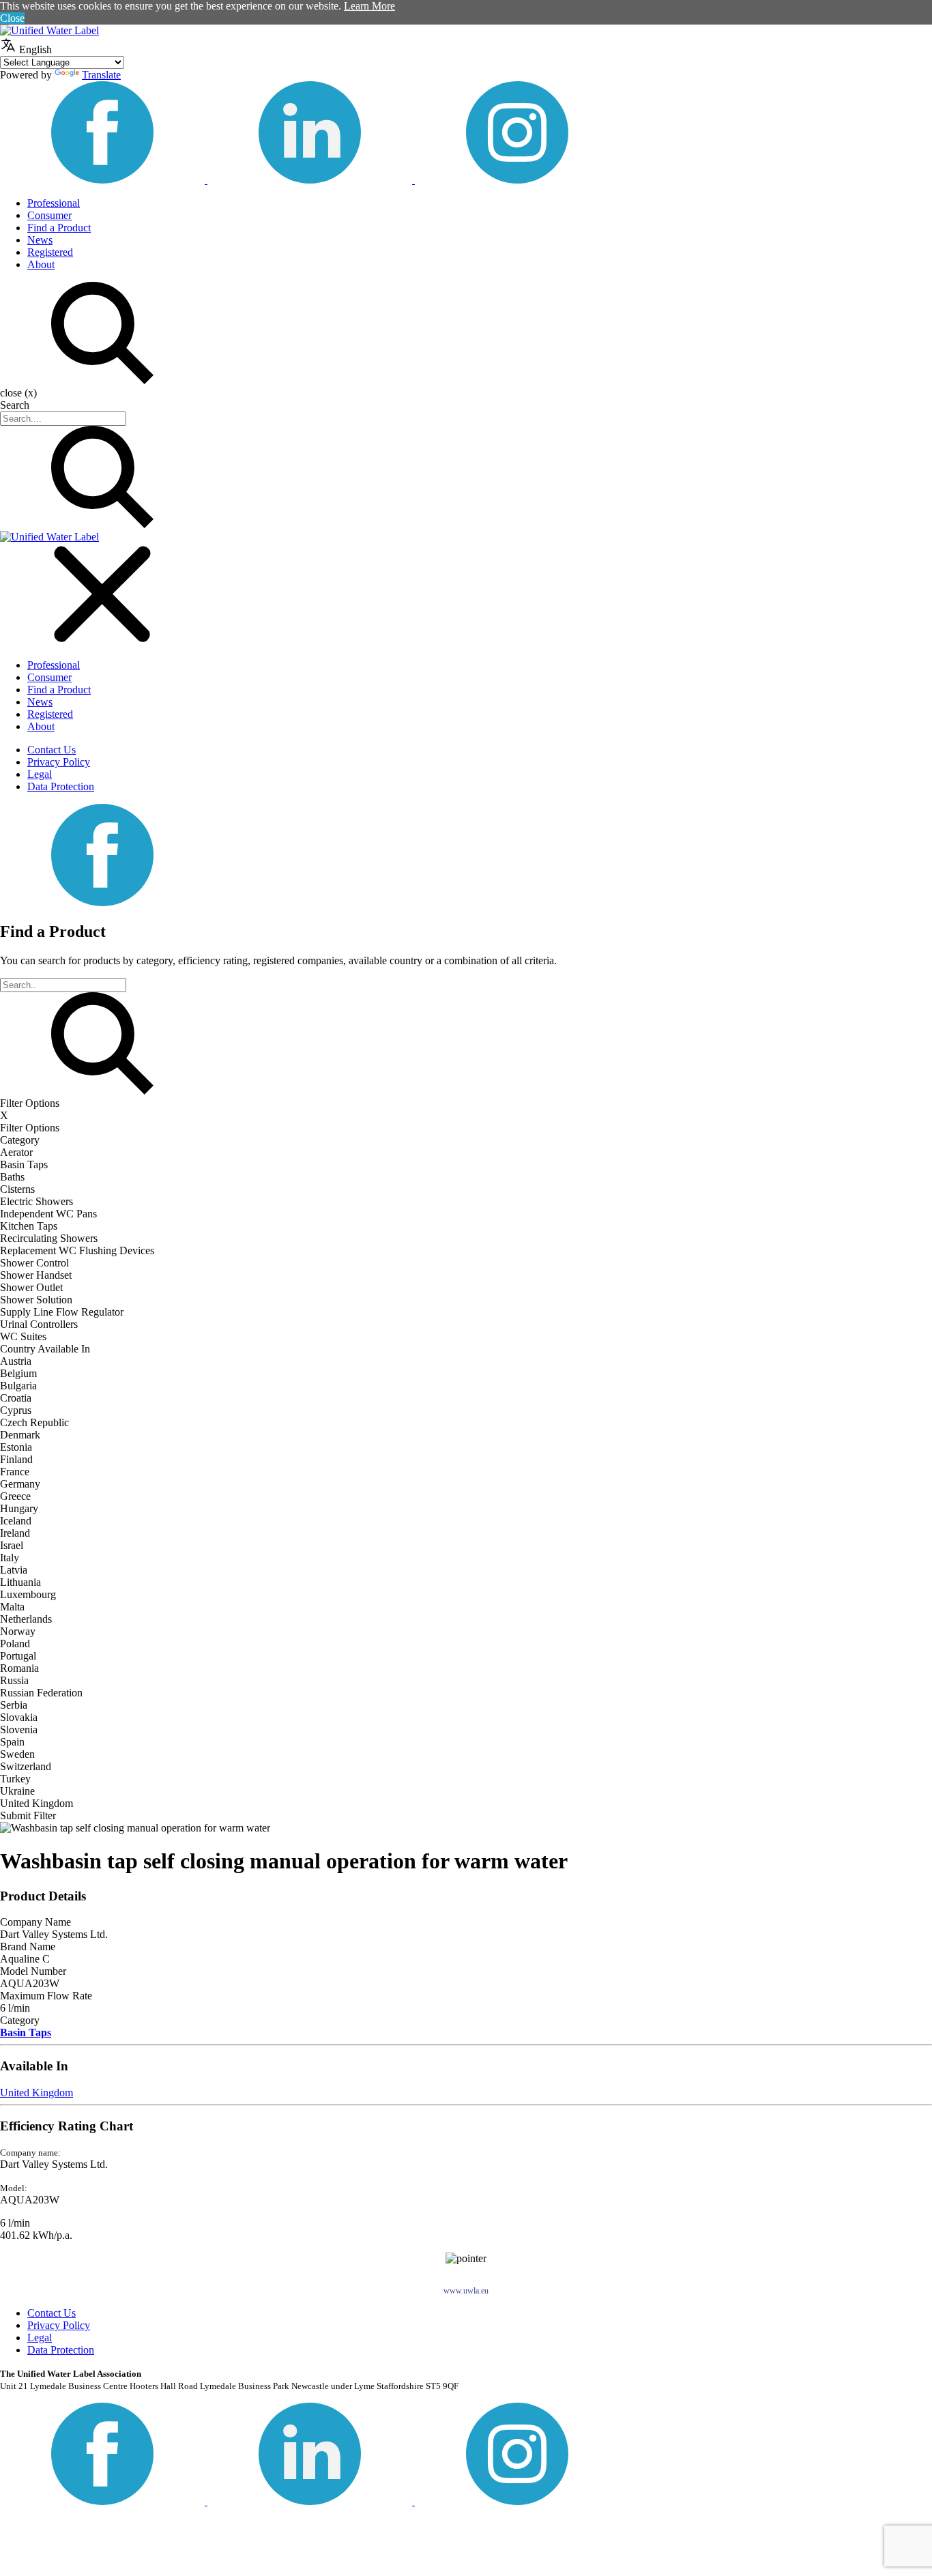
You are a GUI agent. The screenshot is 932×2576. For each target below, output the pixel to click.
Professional (54, 203)
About (41, 264)
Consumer (49, 215)
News (40, 240)
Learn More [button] (369, 6)
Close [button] (12, 18)
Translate (101, 75)
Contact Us (52, 750)
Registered (50, 252)
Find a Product (59, 228)
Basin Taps (26, 2032)
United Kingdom (37, 2093)
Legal (40, 774)
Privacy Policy (59, 762)
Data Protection (61, 786)
